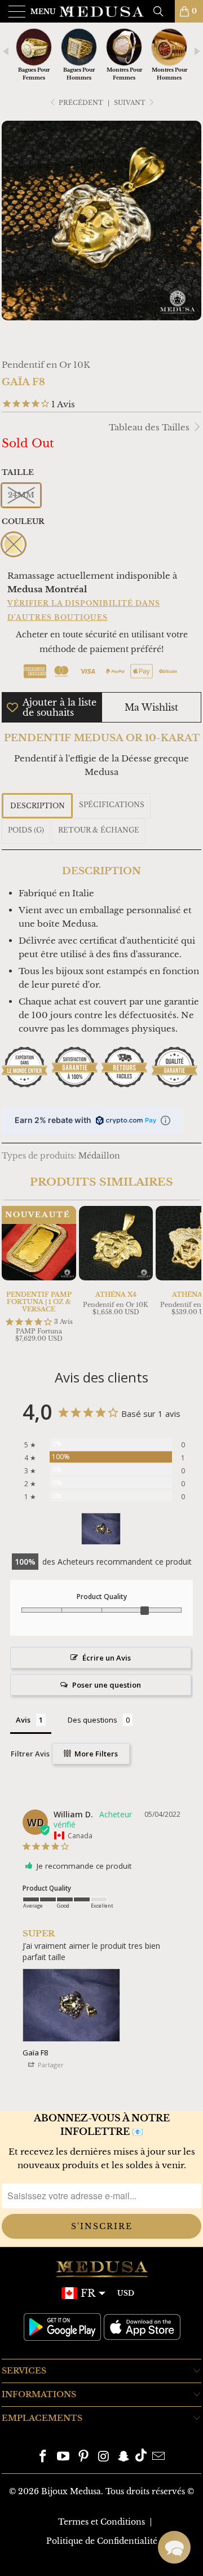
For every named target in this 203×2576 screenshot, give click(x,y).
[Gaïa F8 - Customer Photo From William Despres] (101, 1529)
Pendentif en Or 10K (46, 365)
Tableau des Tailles (150, 427)
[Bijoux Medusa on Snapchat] (124, 2457)
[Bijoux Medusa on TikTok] (141, 2457)
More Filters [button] (95, 1754)
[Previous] (12, 1276)
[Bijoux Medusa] (101, 11)
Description (37, 806)
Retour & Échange (99, 830)
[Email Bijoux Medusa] (158, 2457)
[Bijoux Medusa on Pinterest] (83, 2457)
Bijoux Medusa (71, 2491)
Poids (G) (26, 830)
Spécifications (112, 805)
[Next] (191, 1276)
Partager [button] (50, 2065)
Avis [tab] (23, 1720)
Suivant (131, 103)
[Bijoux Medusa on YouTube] (64, 2457)
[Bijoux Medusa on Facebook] (43, 2457)
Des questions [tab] (92, 1720)
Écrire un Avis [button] (107, 1658)
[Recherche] (162, 11)
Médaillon (99, 1156)
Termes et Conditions (101, 2522)
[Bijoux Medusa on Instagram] (104, 2457)
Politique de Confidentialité (102, 2541)
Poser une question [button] (107, 1685)
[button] (174, 2547)
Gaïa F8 (35, 2053)
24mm (21, 495)
